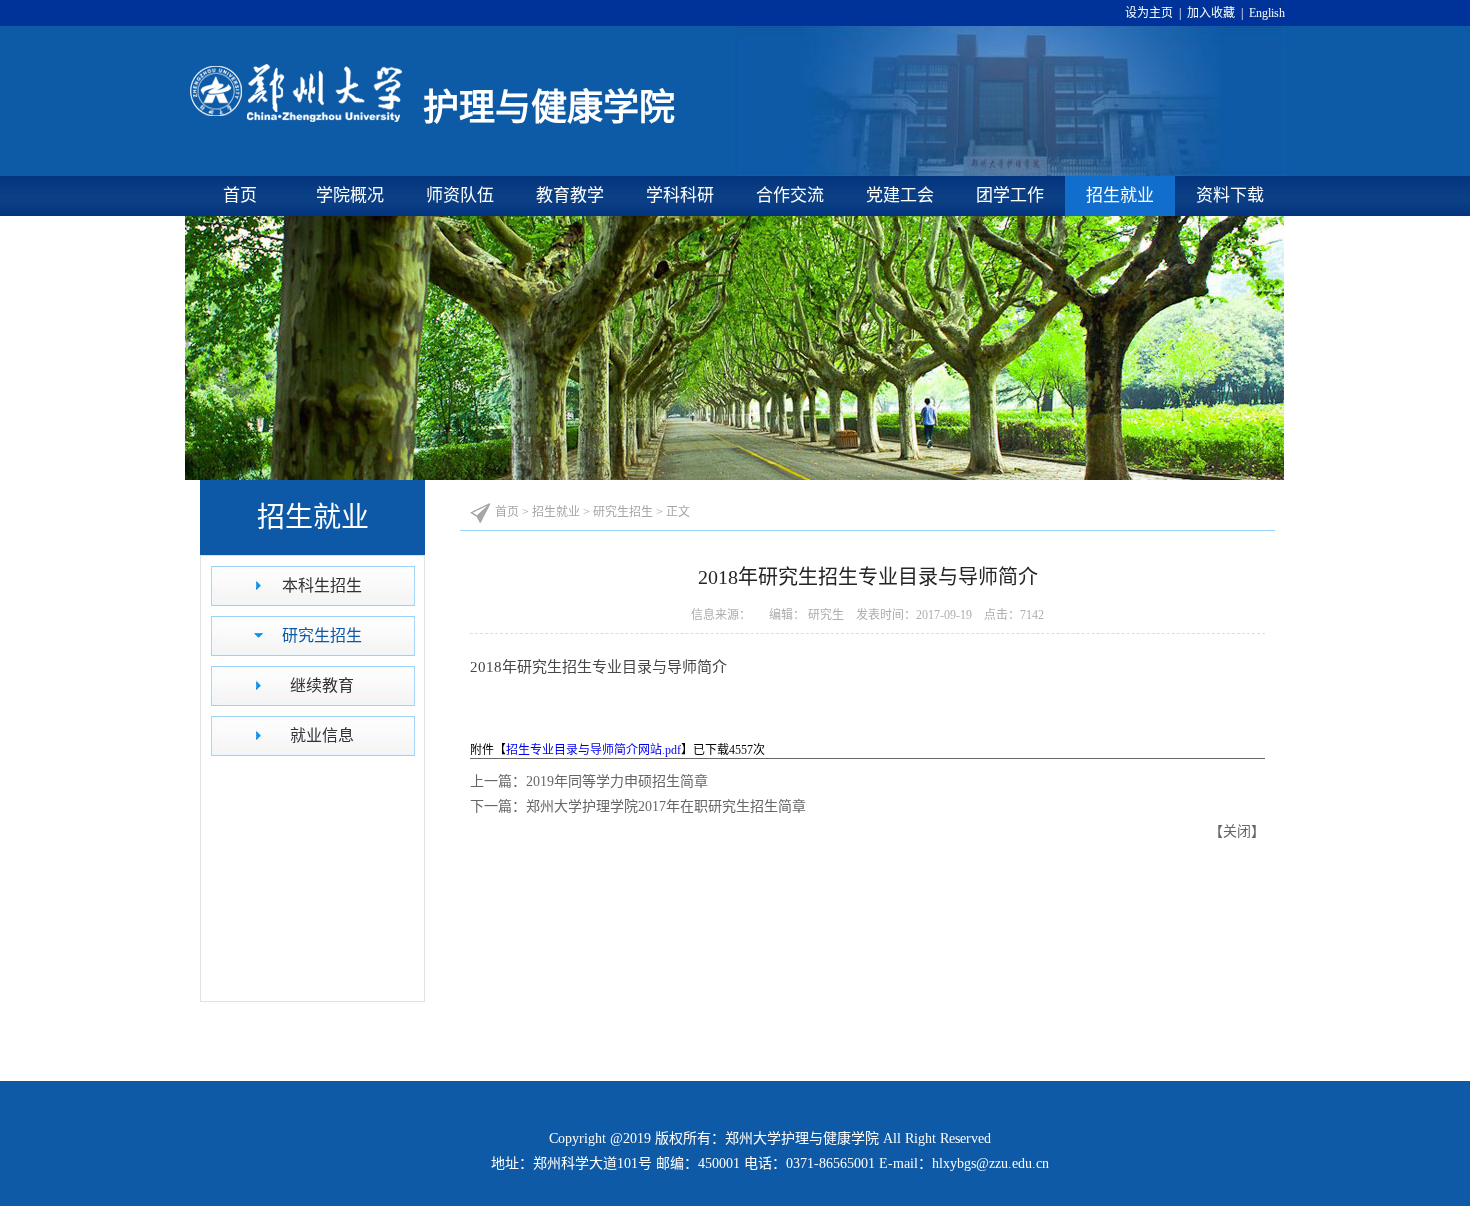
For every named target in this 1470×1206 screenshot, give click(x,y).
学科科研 (680, 195)
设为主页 (1152, 13)
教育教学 (570, 195)
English (1265, 13)
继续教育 (322, 685)
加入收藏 (1212, 13)
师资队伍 (460, 195)
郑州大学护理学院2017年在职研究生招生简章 (666, 806)
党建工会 (900, 195)
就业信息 (322, 735)
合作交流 (790, 195)
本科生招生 (322, 585)
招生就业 (1120, 195)
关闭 (1237, 831)
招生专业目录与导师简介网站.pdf (593, 750)
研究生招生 (322, 635)
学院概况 (350, 195)
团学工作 (1010, 195)
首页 (240, 195)
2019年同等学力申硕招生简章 (617, 781)
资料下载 (1230, 195)
